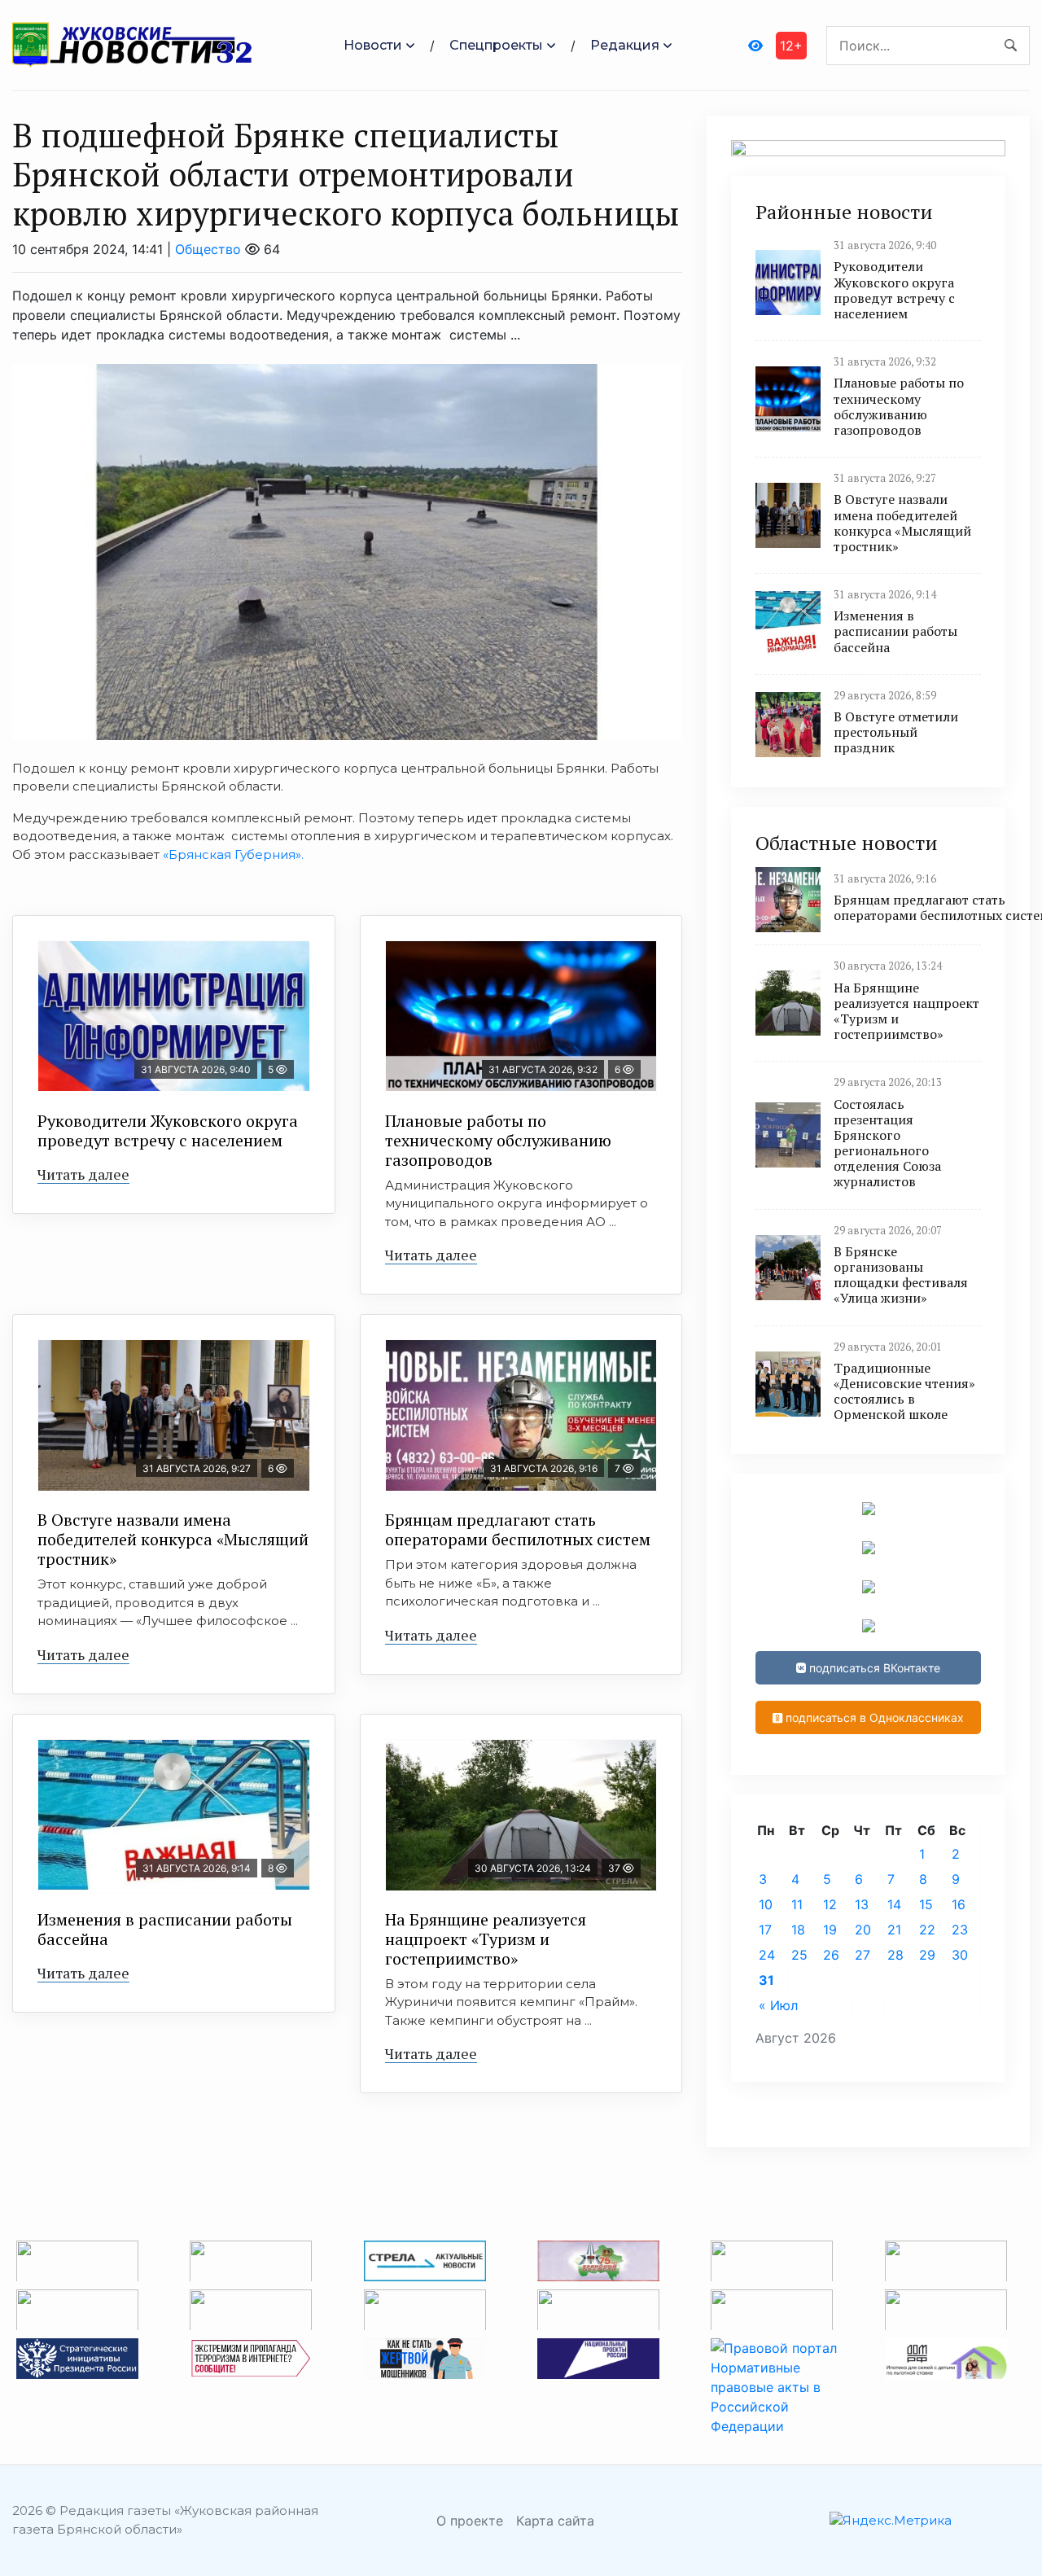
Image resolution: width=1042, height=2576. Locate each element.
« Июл (778, 2005)
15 (926, 1904)
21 (894, 1930)
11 (797, 1904)
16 (959, 1904)
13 (862, 1904)
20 (863, 1930)
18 (798, 1930)
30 (960, 1955)
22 (927, 1930)
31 (766, 1980)
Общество (208, 249)
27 (862, 1955)
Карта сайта (555, 2521)
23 (960, 1930)
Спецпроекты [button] (496, 45)
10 (766, 1904)
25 (799, 1955)
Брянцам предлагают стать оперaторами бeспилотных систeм (518, 1529)
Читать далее (83, 1174)
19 (830, 1930)
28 (895, 1955)
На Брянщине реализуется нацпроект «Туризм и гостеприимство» (486, 1939)
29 (927, 1955)
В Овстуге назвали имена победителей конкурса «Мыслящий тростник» (173, 1539)
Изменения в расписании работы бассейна (165, 1929)
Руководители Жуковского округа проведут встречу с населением (168, 1130)
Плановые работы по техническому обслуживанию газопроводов (498, 1140)
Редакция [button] (625, 45)
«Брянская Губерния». (233, 854)
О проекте (470, 2521)
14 (894, 1904)
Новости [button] (373, 45)
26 (831, 1955)
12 (830, 1904)
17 (765, 1930)
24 (767, 1955)
